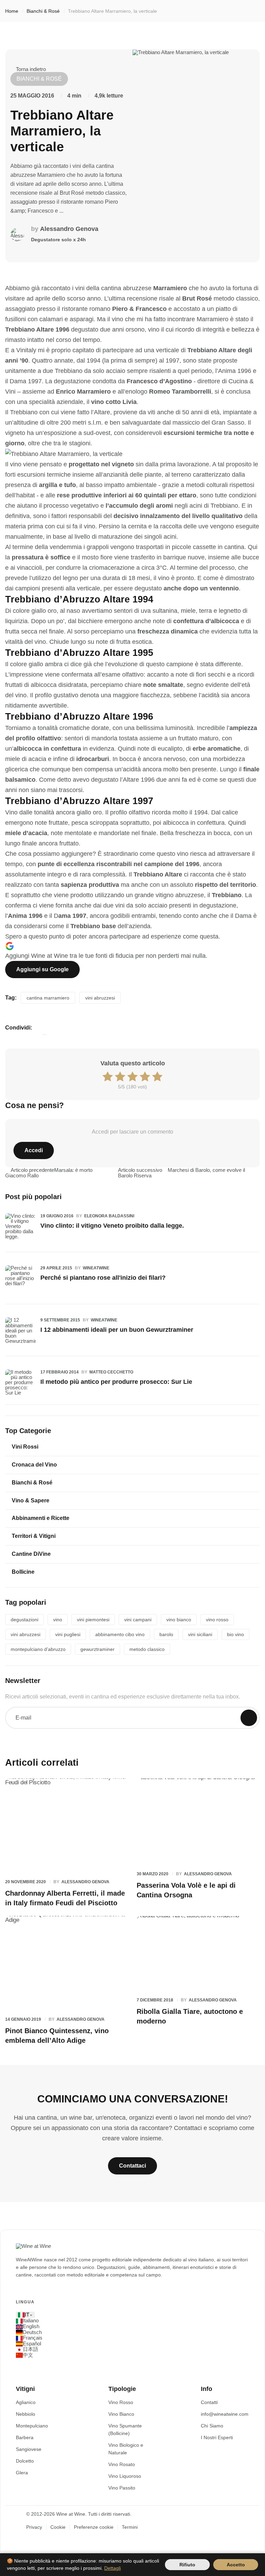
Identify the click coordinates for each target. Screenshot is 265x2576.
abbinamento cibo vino (120, 1634)
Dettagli (112, 2568)
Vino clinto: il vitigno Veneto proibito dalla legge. (112, 1226)
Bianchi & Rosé (43, 11)
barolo (166, 1634)
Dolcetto (25, 2461)
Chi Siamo (212, 2426)
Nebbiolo (26, 2414)
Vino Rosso (121, 2402)
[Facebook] (7, 1035)
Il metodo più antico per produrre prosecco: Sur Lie (116, 1382)
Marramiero (170, 288)
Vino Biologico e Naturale (126, 2449)
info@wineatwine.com (225, 2414)
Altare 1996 (139, 780)
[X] (16, 1035)
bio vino (235, 1634)
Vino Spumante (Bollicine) (125, 2430)
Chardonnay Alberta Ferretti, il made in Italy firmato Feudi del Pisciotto (65, 1898)
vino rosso (217, 1620)
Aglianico (26, 2402)
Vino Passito (122, 2488)
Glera (22, 2473)
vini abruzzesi (100, 998)
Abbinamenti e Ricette (41, 1518)
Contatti (209, 2402)
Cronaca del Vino (34, 1465)
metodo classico (147, 1649)
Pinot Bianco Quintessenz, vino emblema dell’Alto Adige (57, 2036)
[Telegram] (32, 1035)
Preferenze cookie (94, 2527)
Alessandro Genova (69, 229)
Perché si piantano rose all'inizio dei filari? (103, 1278)
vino (58, 1620)
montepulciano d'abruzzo (38, 1649)
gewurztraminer (97, 1649)
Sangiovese (29, 2449)
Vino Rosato (122, 2464)
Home (12, 11)
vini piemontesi (93, 1620)
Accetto (236, 2565)
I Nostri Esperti (217, 2437)
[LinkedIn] (24, 1035)
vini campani (138, 1620)
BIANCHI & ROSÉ (39, 79)
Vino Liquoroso (125, 2476)
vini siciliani (200, 1634)
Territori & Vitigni (34, 1536)
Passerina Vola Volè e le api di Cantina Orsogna (186, 1890)
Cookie (58, 2527)
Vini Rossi (25, 1447)
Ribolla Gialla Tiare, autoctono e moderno (190, 2016)
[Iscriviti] (249, 1718)
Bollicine (23, 1572)
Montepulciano (32, 2426)
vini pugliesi (68, 1634)
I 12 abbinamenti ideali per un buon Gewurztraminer (117, 1330)
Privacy (34, 2527)
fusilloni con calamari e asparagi (49, 319)
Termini (130, 2527)
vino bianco (179, 1620)
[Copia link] (45, 1035)
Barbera (25, 2437)
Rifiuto (187, 2565)
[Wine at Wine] (33, 2246)
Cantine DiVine (31, 1554)
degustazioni (24, 1620)
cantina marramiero (48, 998)
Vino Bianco (121, 2414)
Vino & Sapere (31, 1500)
